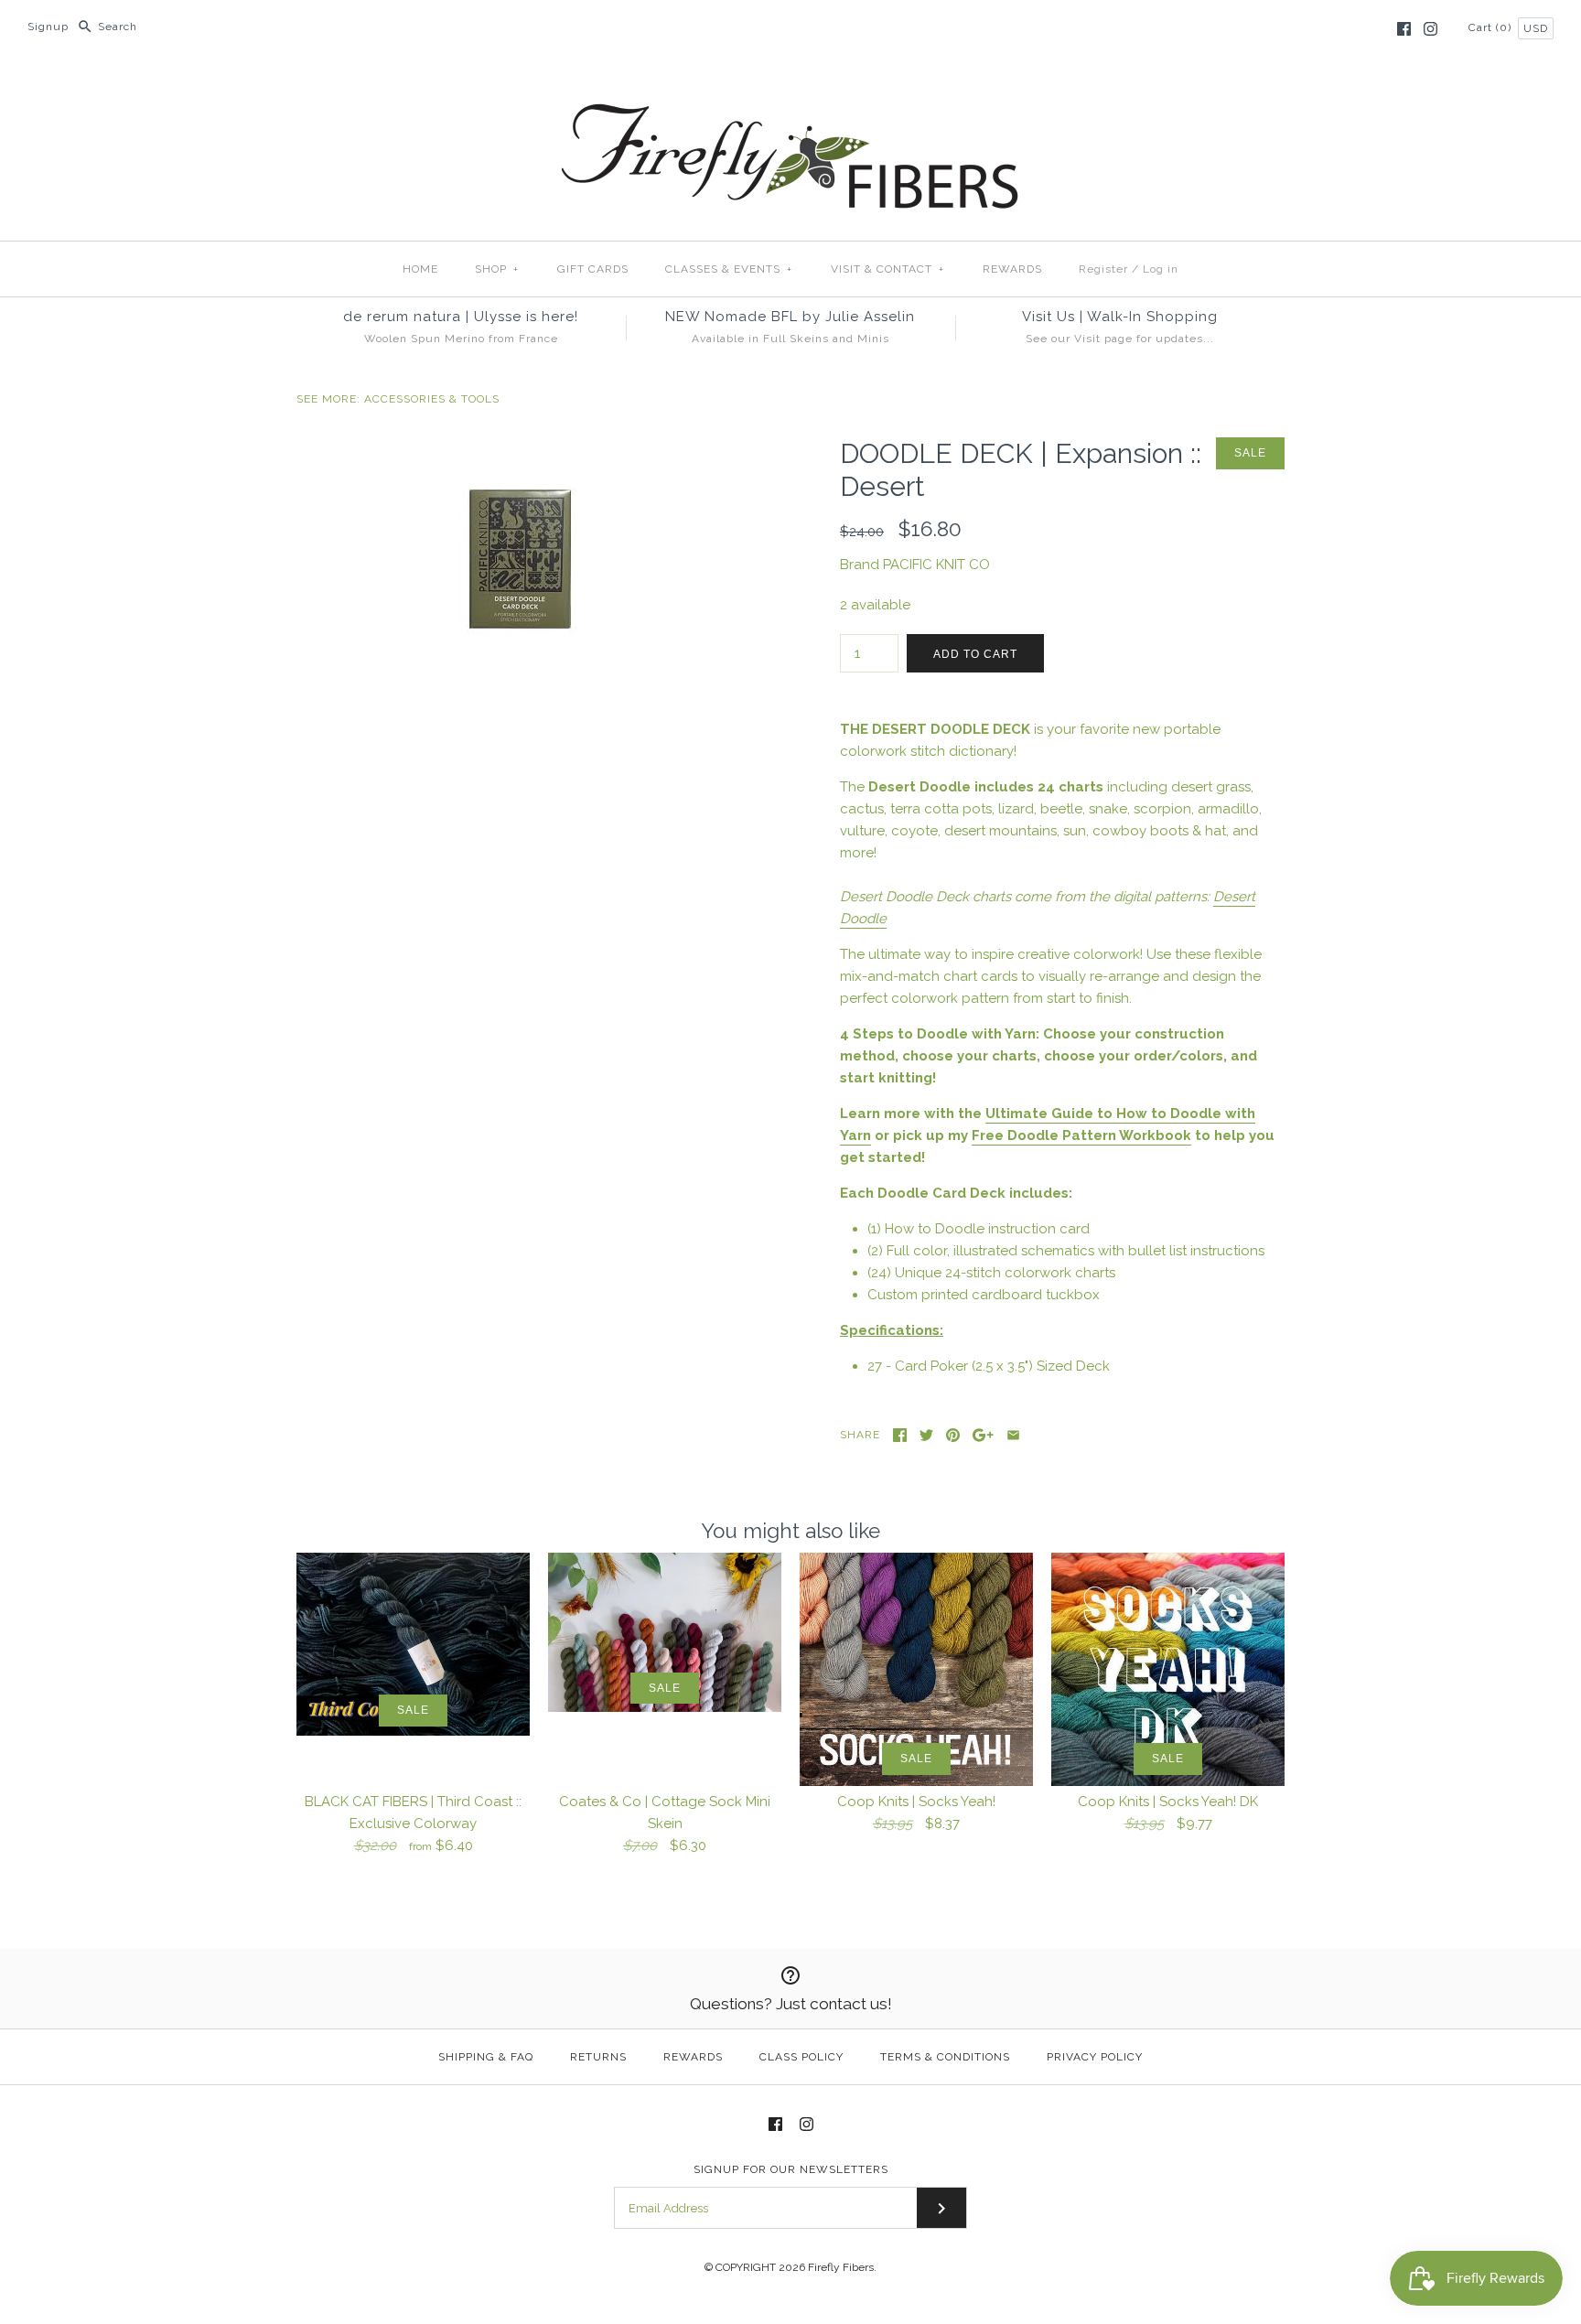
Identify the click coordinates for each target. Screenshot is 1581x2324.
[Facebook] (1404, 29)
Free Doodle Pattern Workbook (1081, 1135)
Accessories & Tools (432, 399)
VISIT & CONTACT (887, 269)
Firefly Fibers (841, 2267)
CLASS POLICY (801, 2057)
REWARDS (1012, 269)
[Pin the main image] (953, 1435)
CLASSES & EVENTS (729, 269)
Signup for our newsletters (791, 2169)
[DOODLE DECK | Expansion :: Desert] (519, 448)
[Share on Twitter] (926, 1435)
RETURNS (598, 2057)
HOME (420, 269)
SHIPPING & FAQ (486, 2057)
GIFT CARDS (593, 269)
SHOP (497, 269)
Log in (1161, 269)
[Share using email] (1013, 1435)
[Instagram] (1430, 29)
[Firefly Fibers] (790, 89)
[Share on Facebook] (900, 1435)
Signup (48, 27)
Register (1103, 269)
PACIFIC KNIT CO (936, 565)
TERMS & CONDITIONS (945, 2057)
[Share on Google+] (983, 1435)
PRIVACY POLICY (1095, 2057)
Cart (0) (1492, 27)
